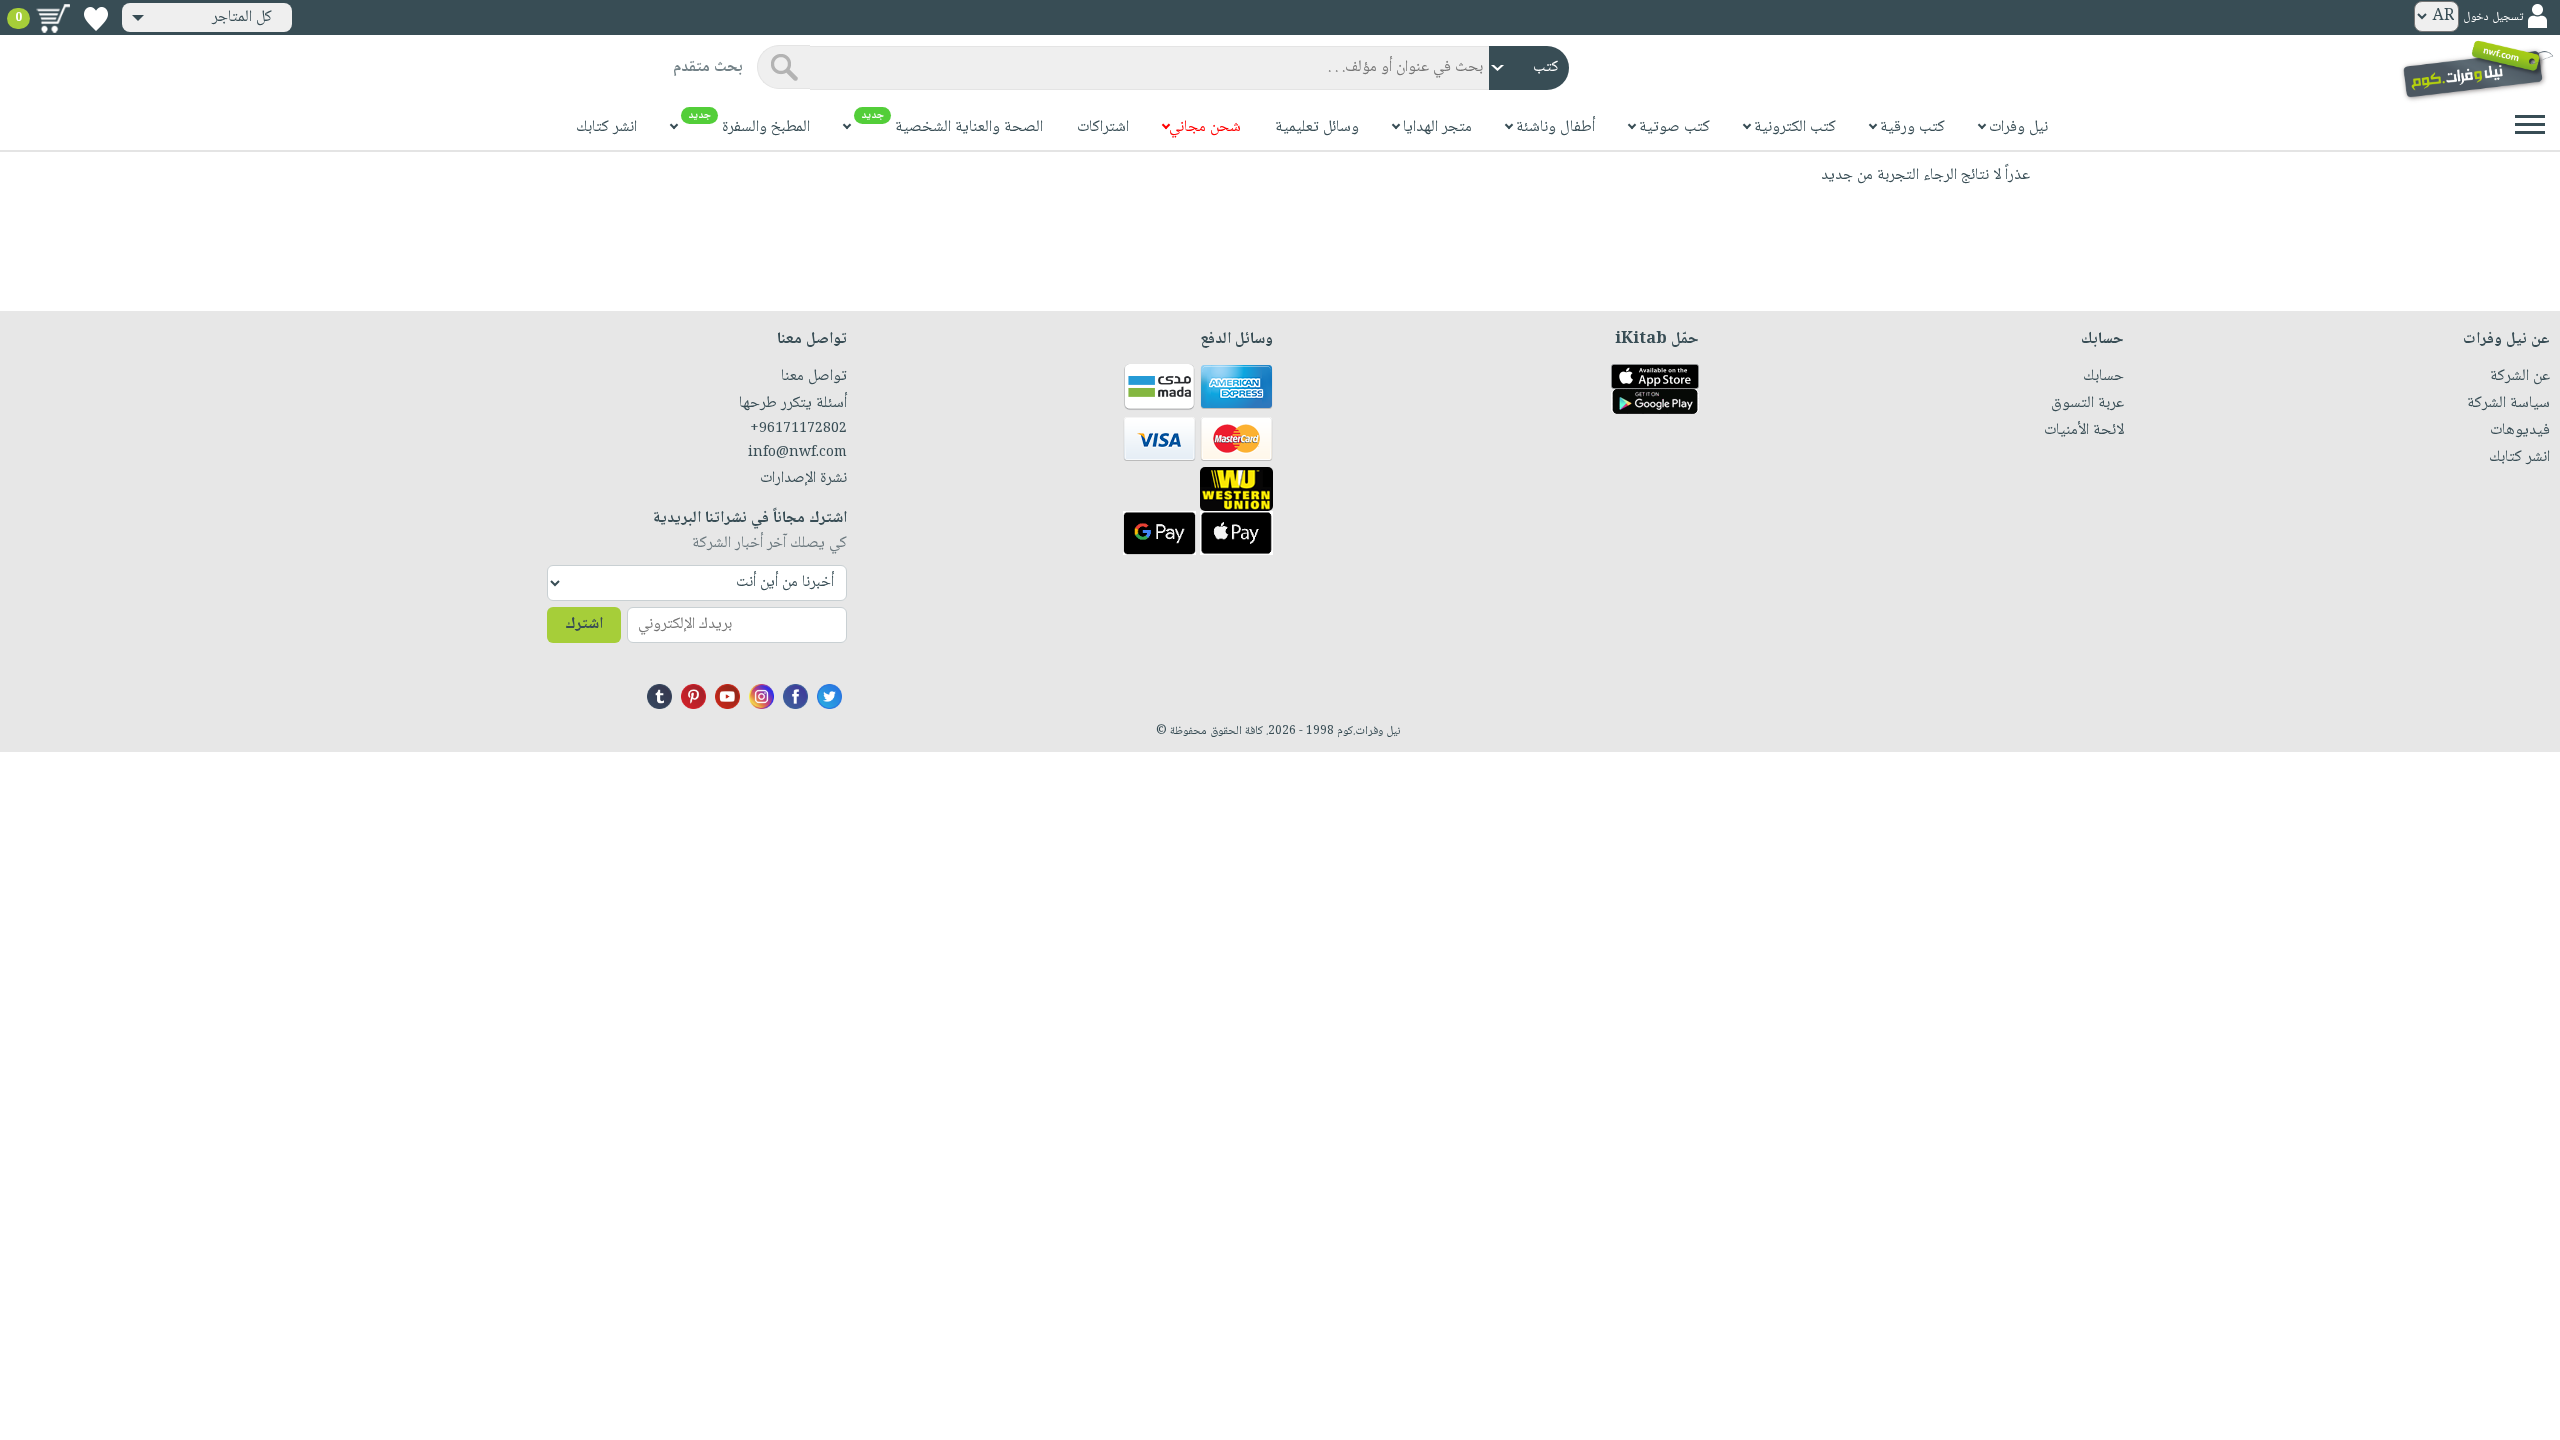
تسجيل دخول (2493, 17)
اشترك (584, 624)
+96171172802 (798, 429)
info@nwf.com (797, 453)
